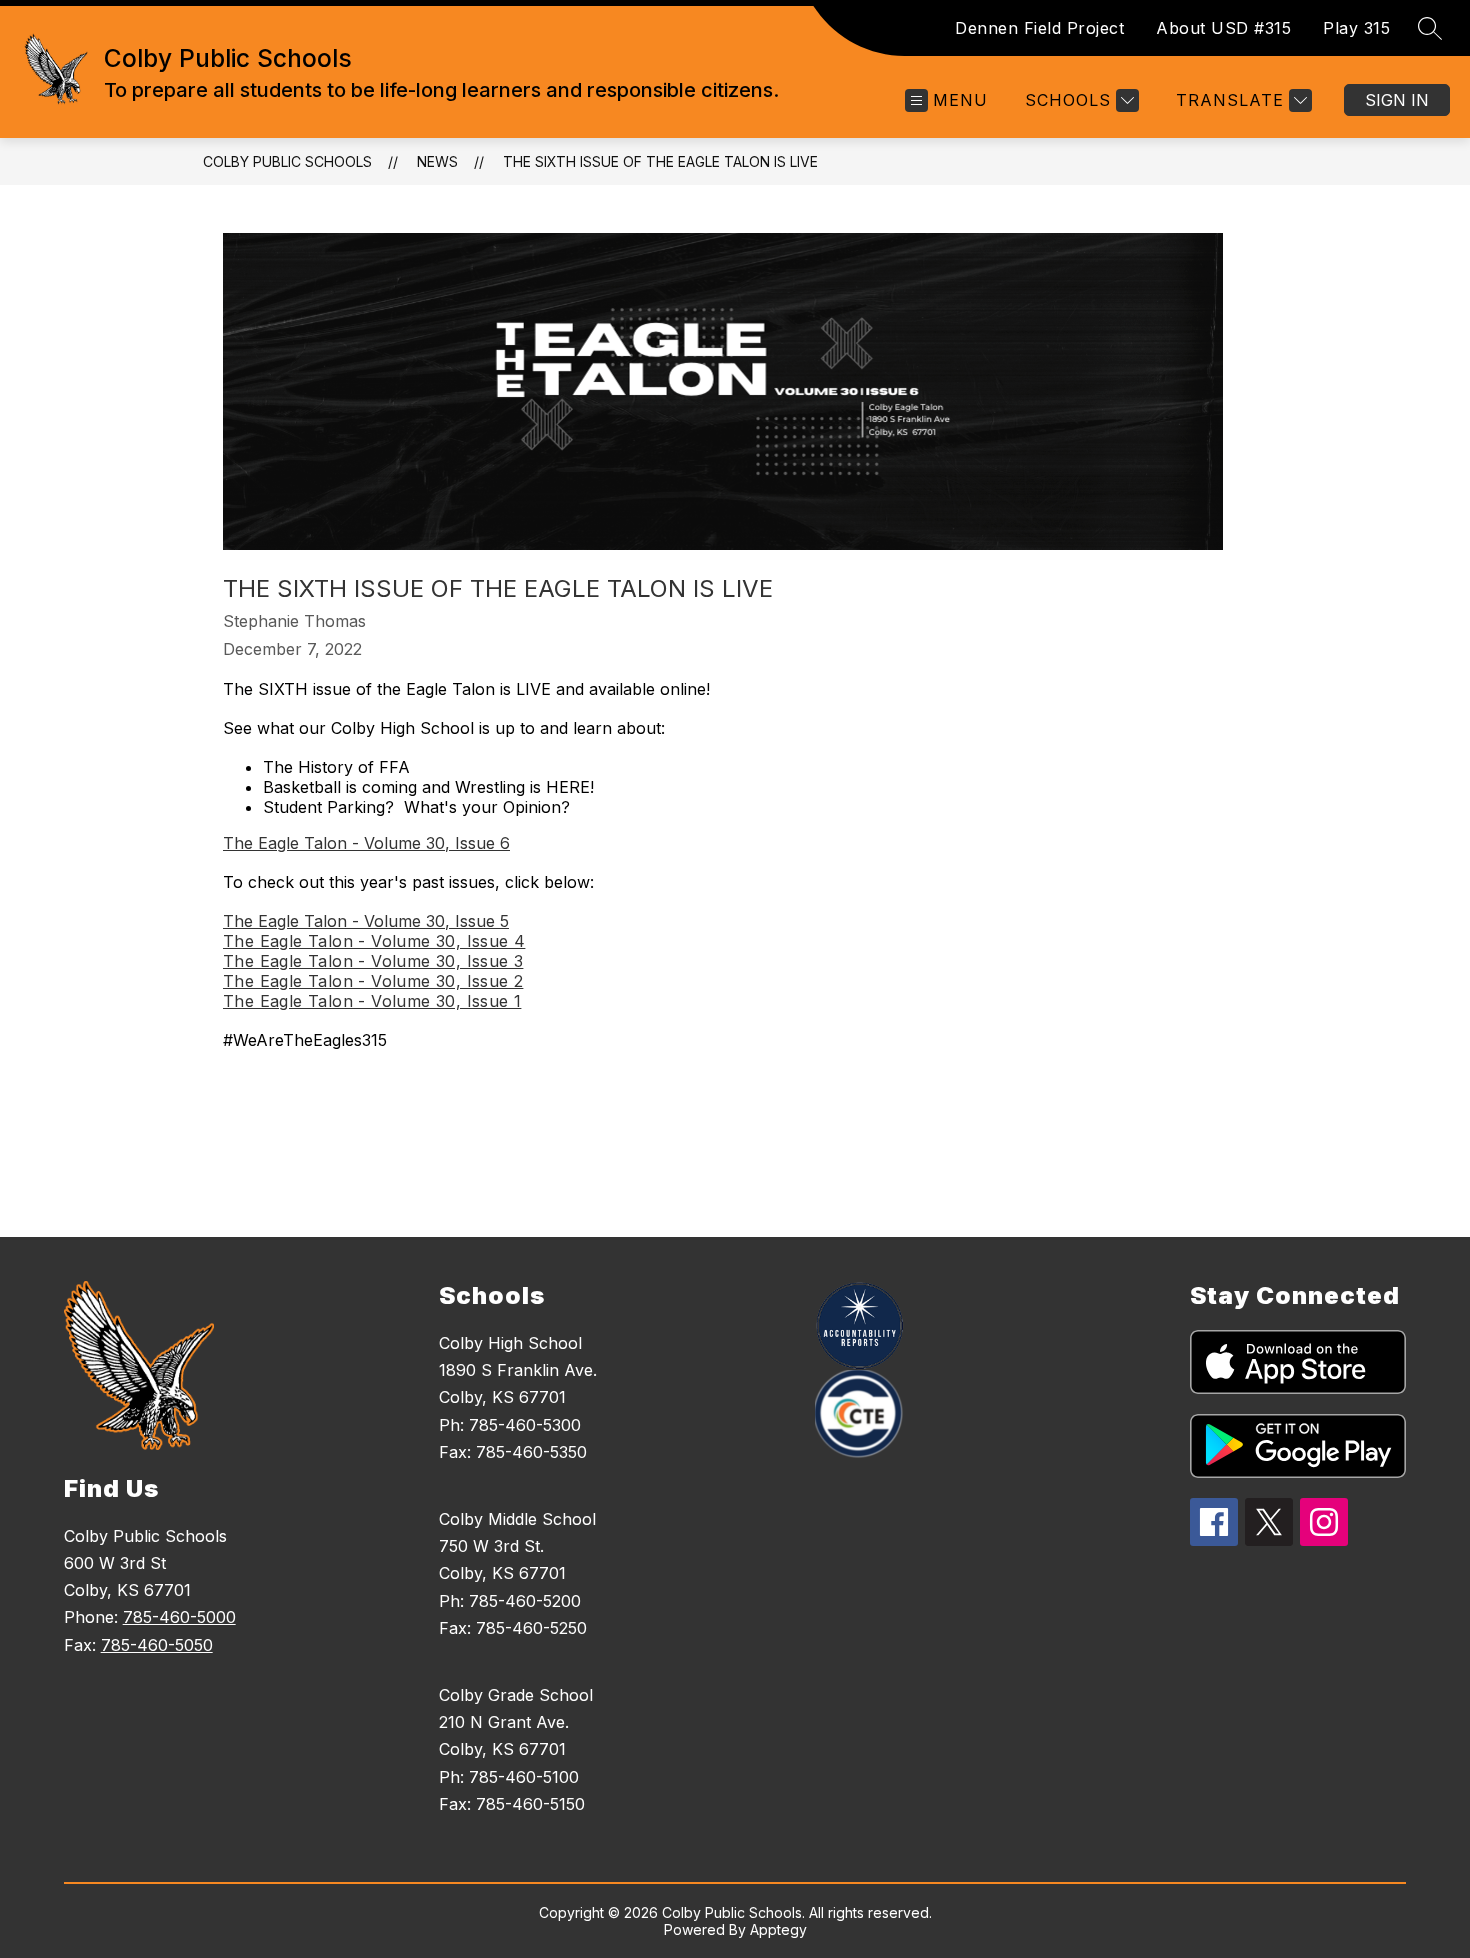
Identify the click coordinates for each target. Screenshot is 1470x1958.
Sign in (1397, 100)
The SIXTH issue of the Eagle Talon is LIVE (660, 161)
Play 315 (1356, 28)
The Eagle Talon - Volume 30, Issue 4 (374, 941)
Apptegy (778, 1929)
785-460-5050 (157, 1645)
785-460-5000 (179, 1617)
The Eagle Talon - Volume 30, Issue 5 (366, 921)
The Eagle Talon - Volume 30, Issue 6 (366, 843)
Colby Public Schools (287, 161)
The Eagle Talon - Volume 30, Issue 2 (373, 981)
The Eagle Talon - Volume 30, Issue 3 (373, 961)
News (437, 161)
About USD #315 (1223, 28)
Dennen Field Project (1039, 28)
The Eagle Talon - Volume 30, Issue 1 (372, 1001)
